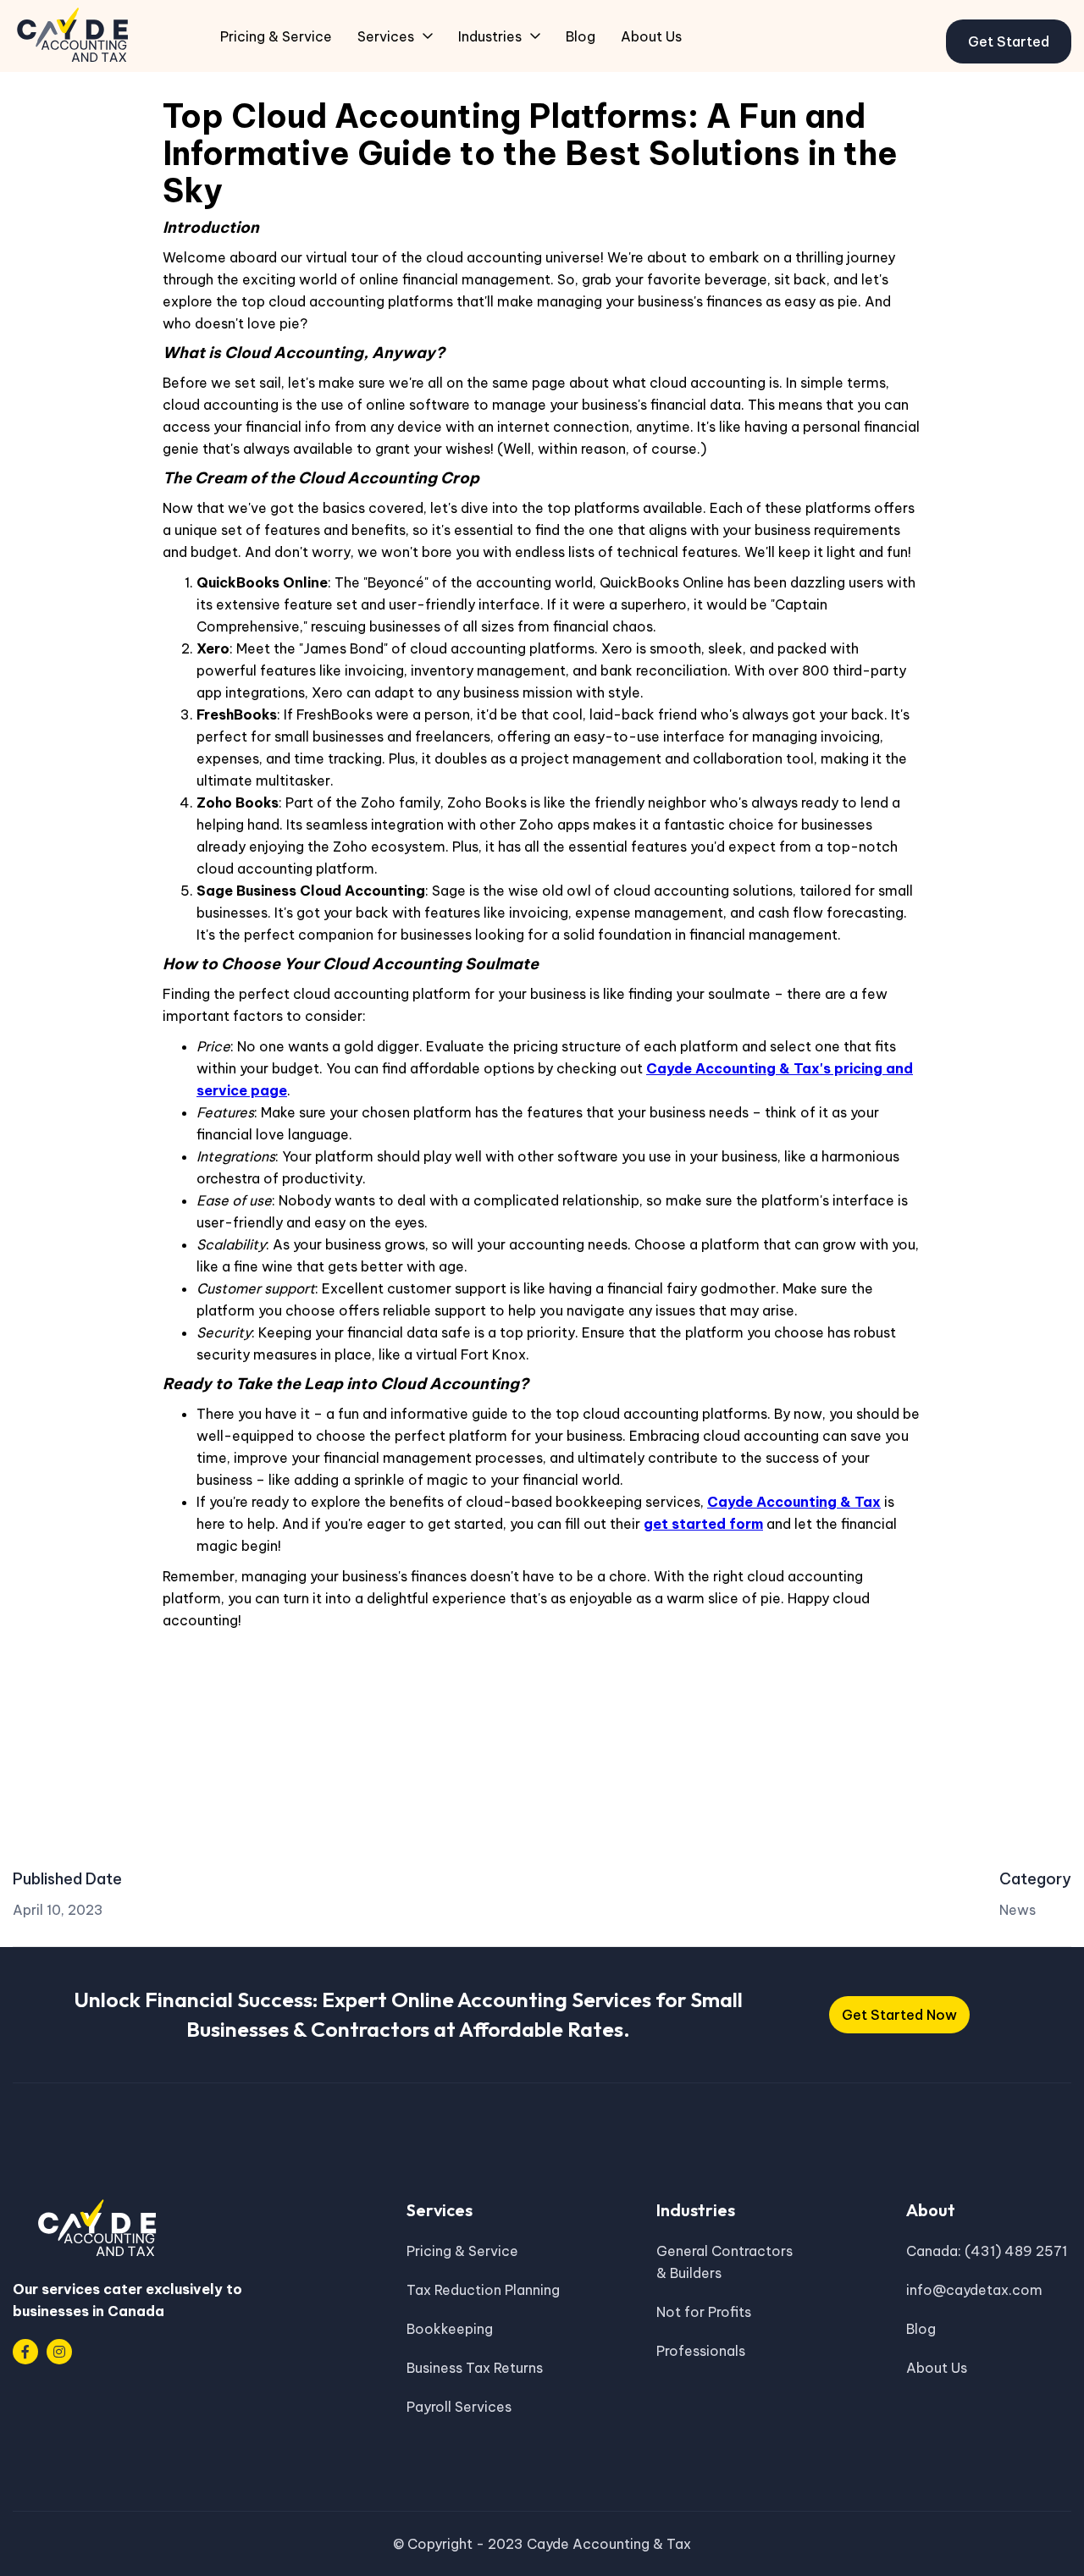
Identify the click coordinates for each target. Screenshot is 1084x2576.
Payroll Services (459, 2407)
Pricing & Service (462, 2251)
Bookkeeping (450, 2329)
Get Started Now (899, 2015)
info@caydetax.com (974, 2290)
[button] (395, 36)
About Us (937, 2368)
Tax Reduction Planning (483, 2290)
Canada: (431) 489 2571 (987, 2251)
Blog (921, 2329)
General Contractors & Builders (725, 2262)
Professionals (701, 2351)
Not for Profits (704, 2312)
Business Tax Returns (475, 2368)
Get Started (1009, 41)
